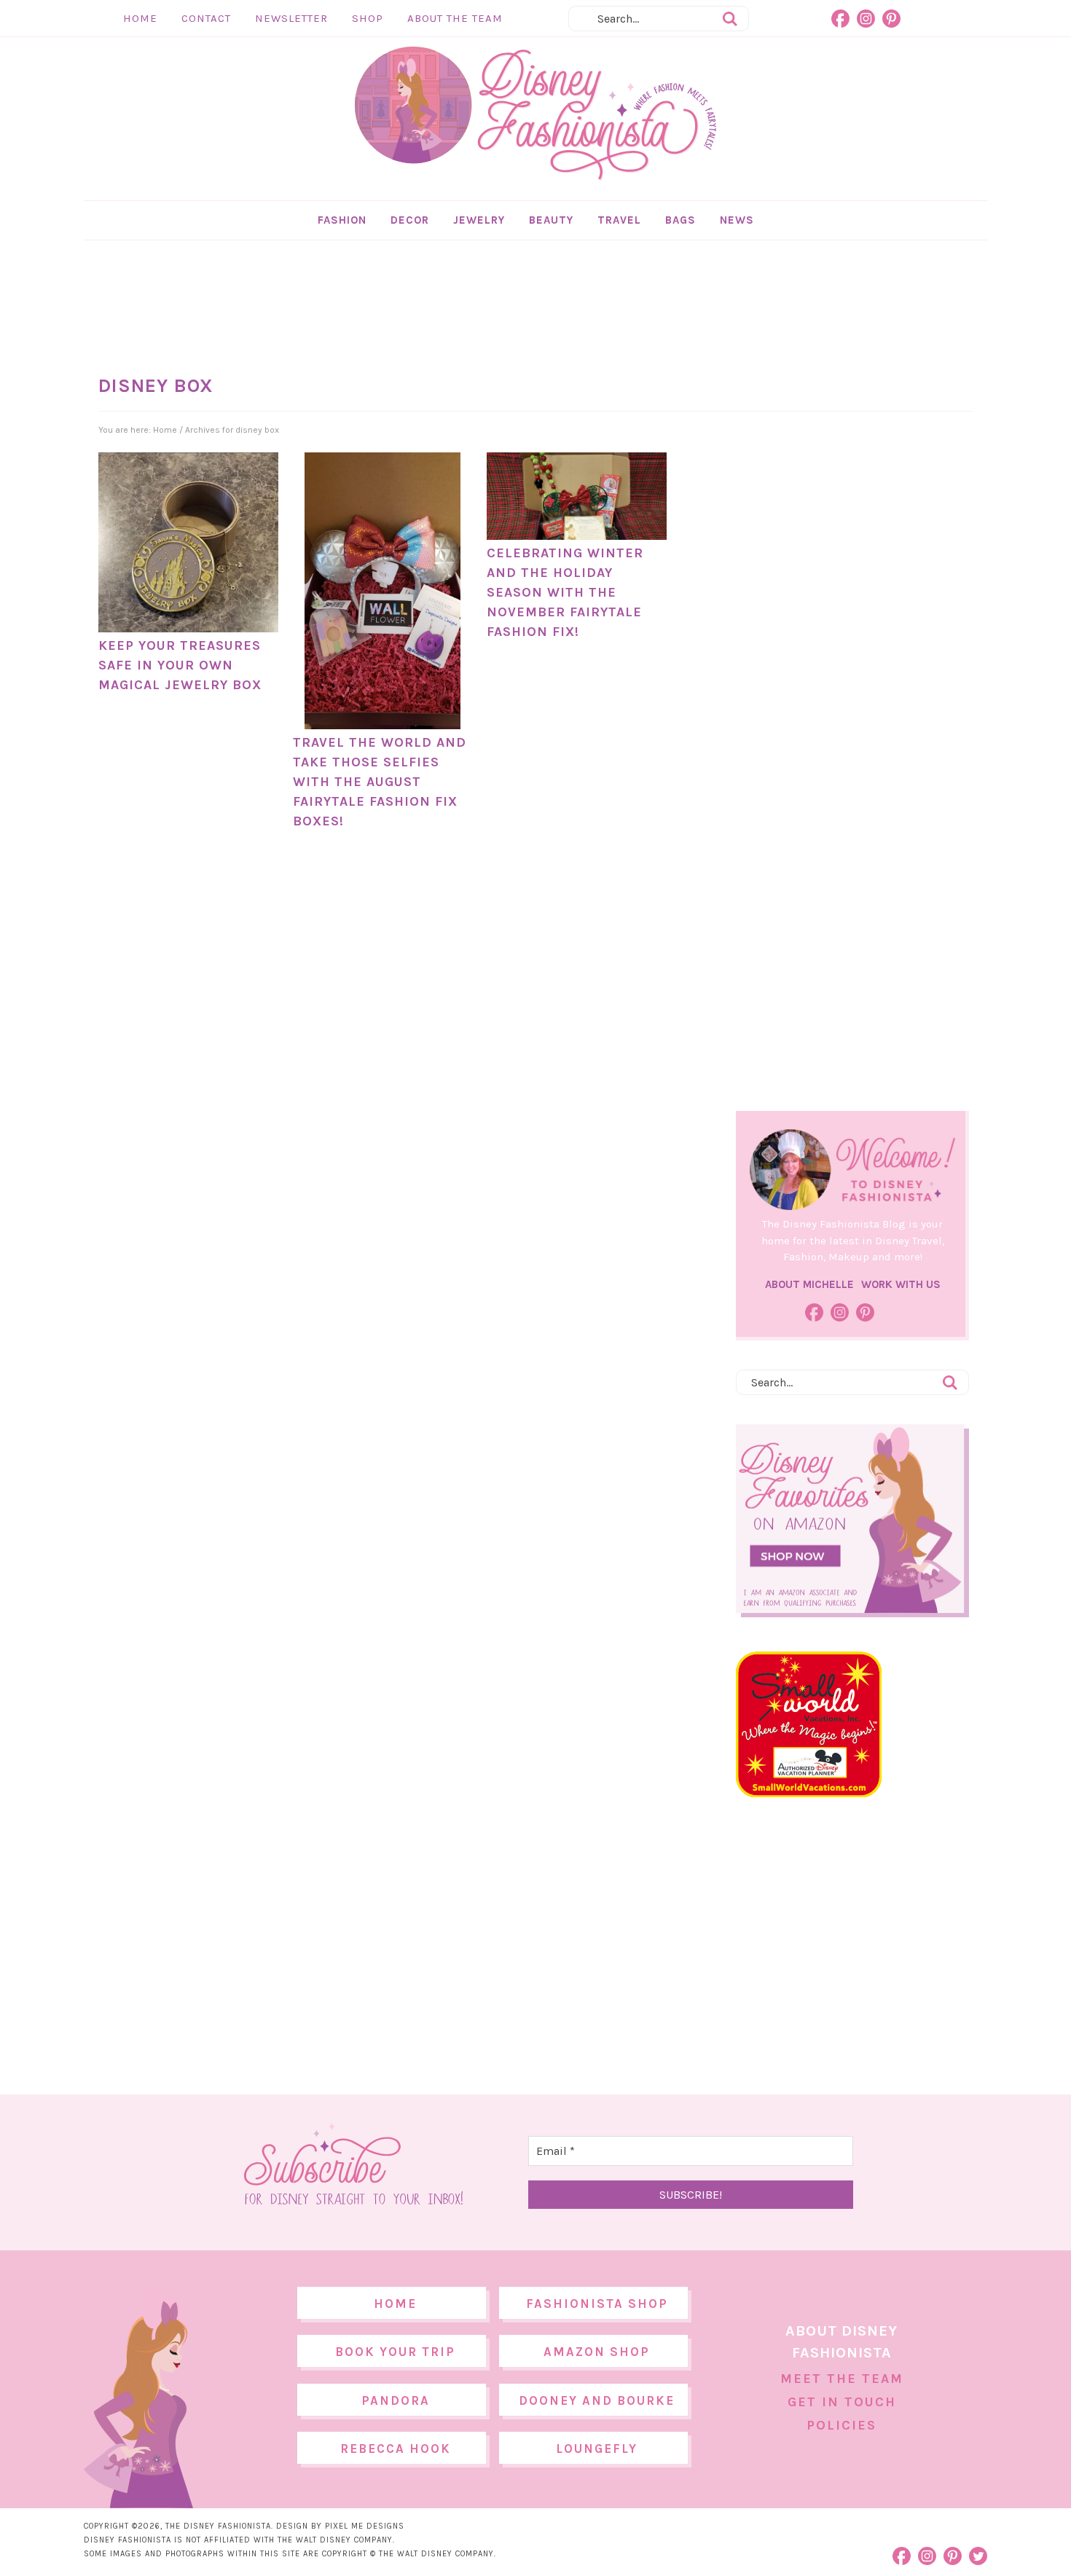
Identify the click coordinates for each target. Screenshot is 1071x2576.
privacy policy (558, 1409)
